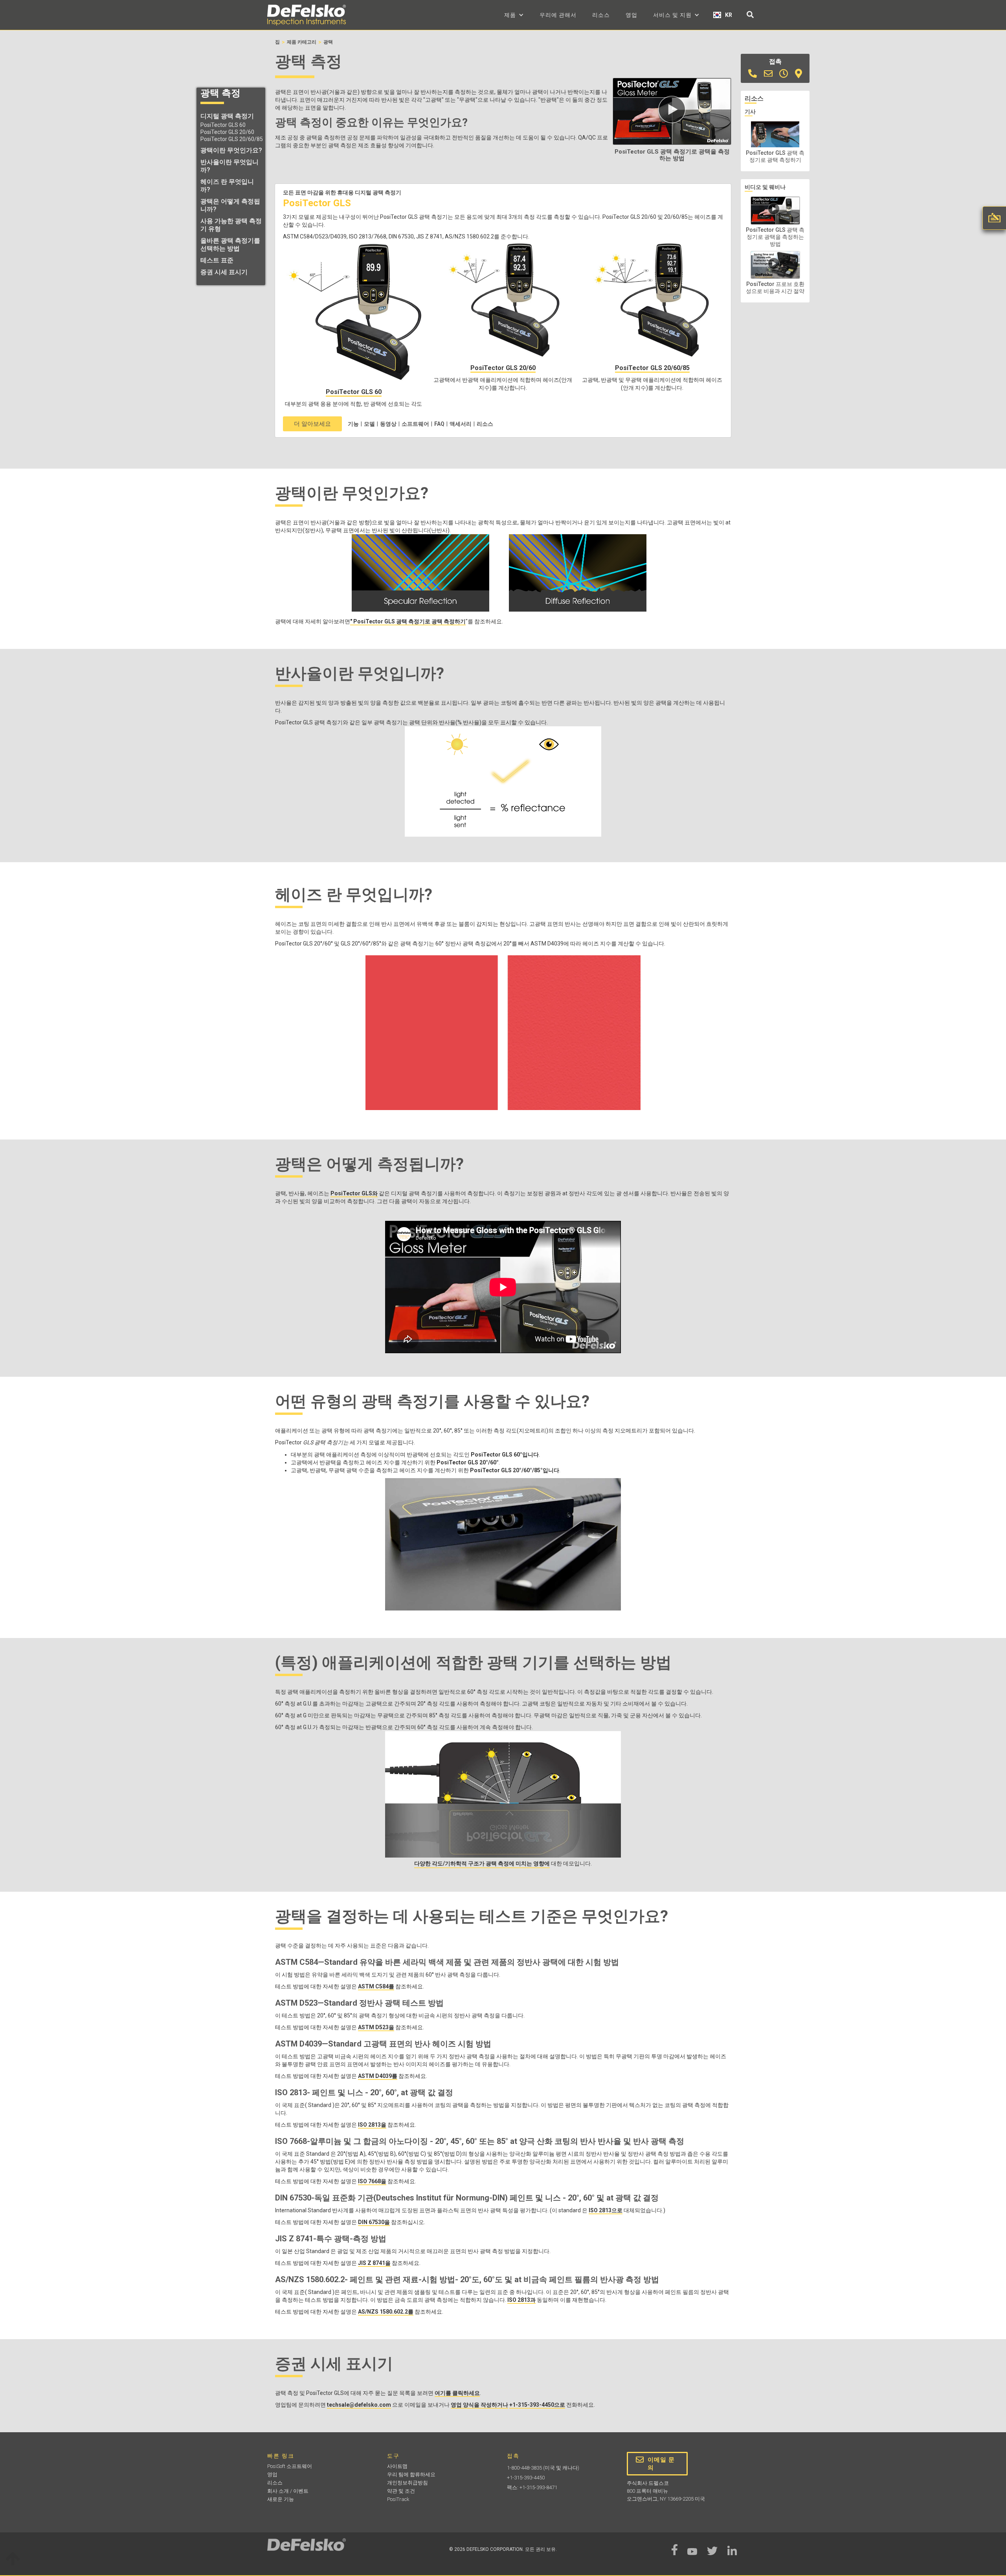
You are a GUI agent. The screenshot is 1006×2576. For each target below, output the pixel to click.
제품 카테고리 (302, 42)
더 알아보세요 (312, 424)
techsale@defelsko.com (359, 2405)
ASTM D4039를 (378, 2076)
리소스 (601, 15)
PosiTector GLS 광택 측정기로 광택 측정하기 (775, 156)
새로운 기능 (281, 2499)
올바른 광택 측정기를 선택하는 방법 (230, 245)
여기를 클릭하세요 (457, 2393)
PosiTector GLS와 (354, 1193)
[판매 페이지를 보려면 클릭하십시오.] (784, 74)
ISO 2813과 (521, 2300)
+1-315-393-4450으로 (537, 2405)
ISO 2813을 (372, 2125)
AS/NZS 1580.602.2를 (386, 2312)
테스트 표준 (217, 260)
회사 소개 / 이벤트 (288, 2491)
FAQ (439, 424)
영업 (632, 15)
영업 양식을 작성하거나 (479, 2405)
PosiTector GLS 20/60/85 (232, 139)
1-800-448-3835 (524, 2468)
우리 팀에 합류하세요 (411, 2474)
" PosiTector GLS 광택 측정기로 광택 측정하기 (408, 621)
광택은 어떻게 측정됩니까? (230, 205)
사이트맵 (397, 2466)
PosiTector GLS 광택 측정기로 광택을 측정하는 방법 (775, 237)
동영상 (388, 424)
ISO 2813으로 (606, 2210)
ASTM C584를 (376, 1986)
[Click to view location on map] (799, 74)
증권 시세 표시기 (224, 272)
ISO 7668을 (372, 2181)
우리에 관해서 (558, 15)
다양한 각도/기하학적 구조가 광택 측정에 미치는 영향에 (482, 1863)
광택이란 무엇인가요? (231, 150)
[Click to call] (753, 74)
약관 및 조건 (401, 2491)
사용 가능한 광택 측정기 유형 (231, 225)
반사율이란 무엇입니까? (229, 166)
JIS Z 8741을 (374, 2263)
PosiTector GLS (317, 203)
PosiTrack (398, 2499)
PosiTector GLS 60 (223, 125)
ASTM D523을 (376, 2027)
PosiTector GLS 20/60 (227, 132)
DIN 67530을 (374, 2222)
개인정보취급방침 (408, 2483)
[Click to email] (768, 74)
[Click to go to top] (13, 2560)
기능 (353, 424)
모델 (369, 424)
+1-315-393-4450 (526, 2478)
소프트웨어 (415, 424)
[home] (307, 15)
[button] (514, 15)
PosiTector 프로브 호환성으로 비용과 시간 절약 (775, 288)
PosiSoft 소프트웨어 (290, 2466)
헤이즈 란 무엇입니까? (227, 186)
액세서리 (461, 424)
